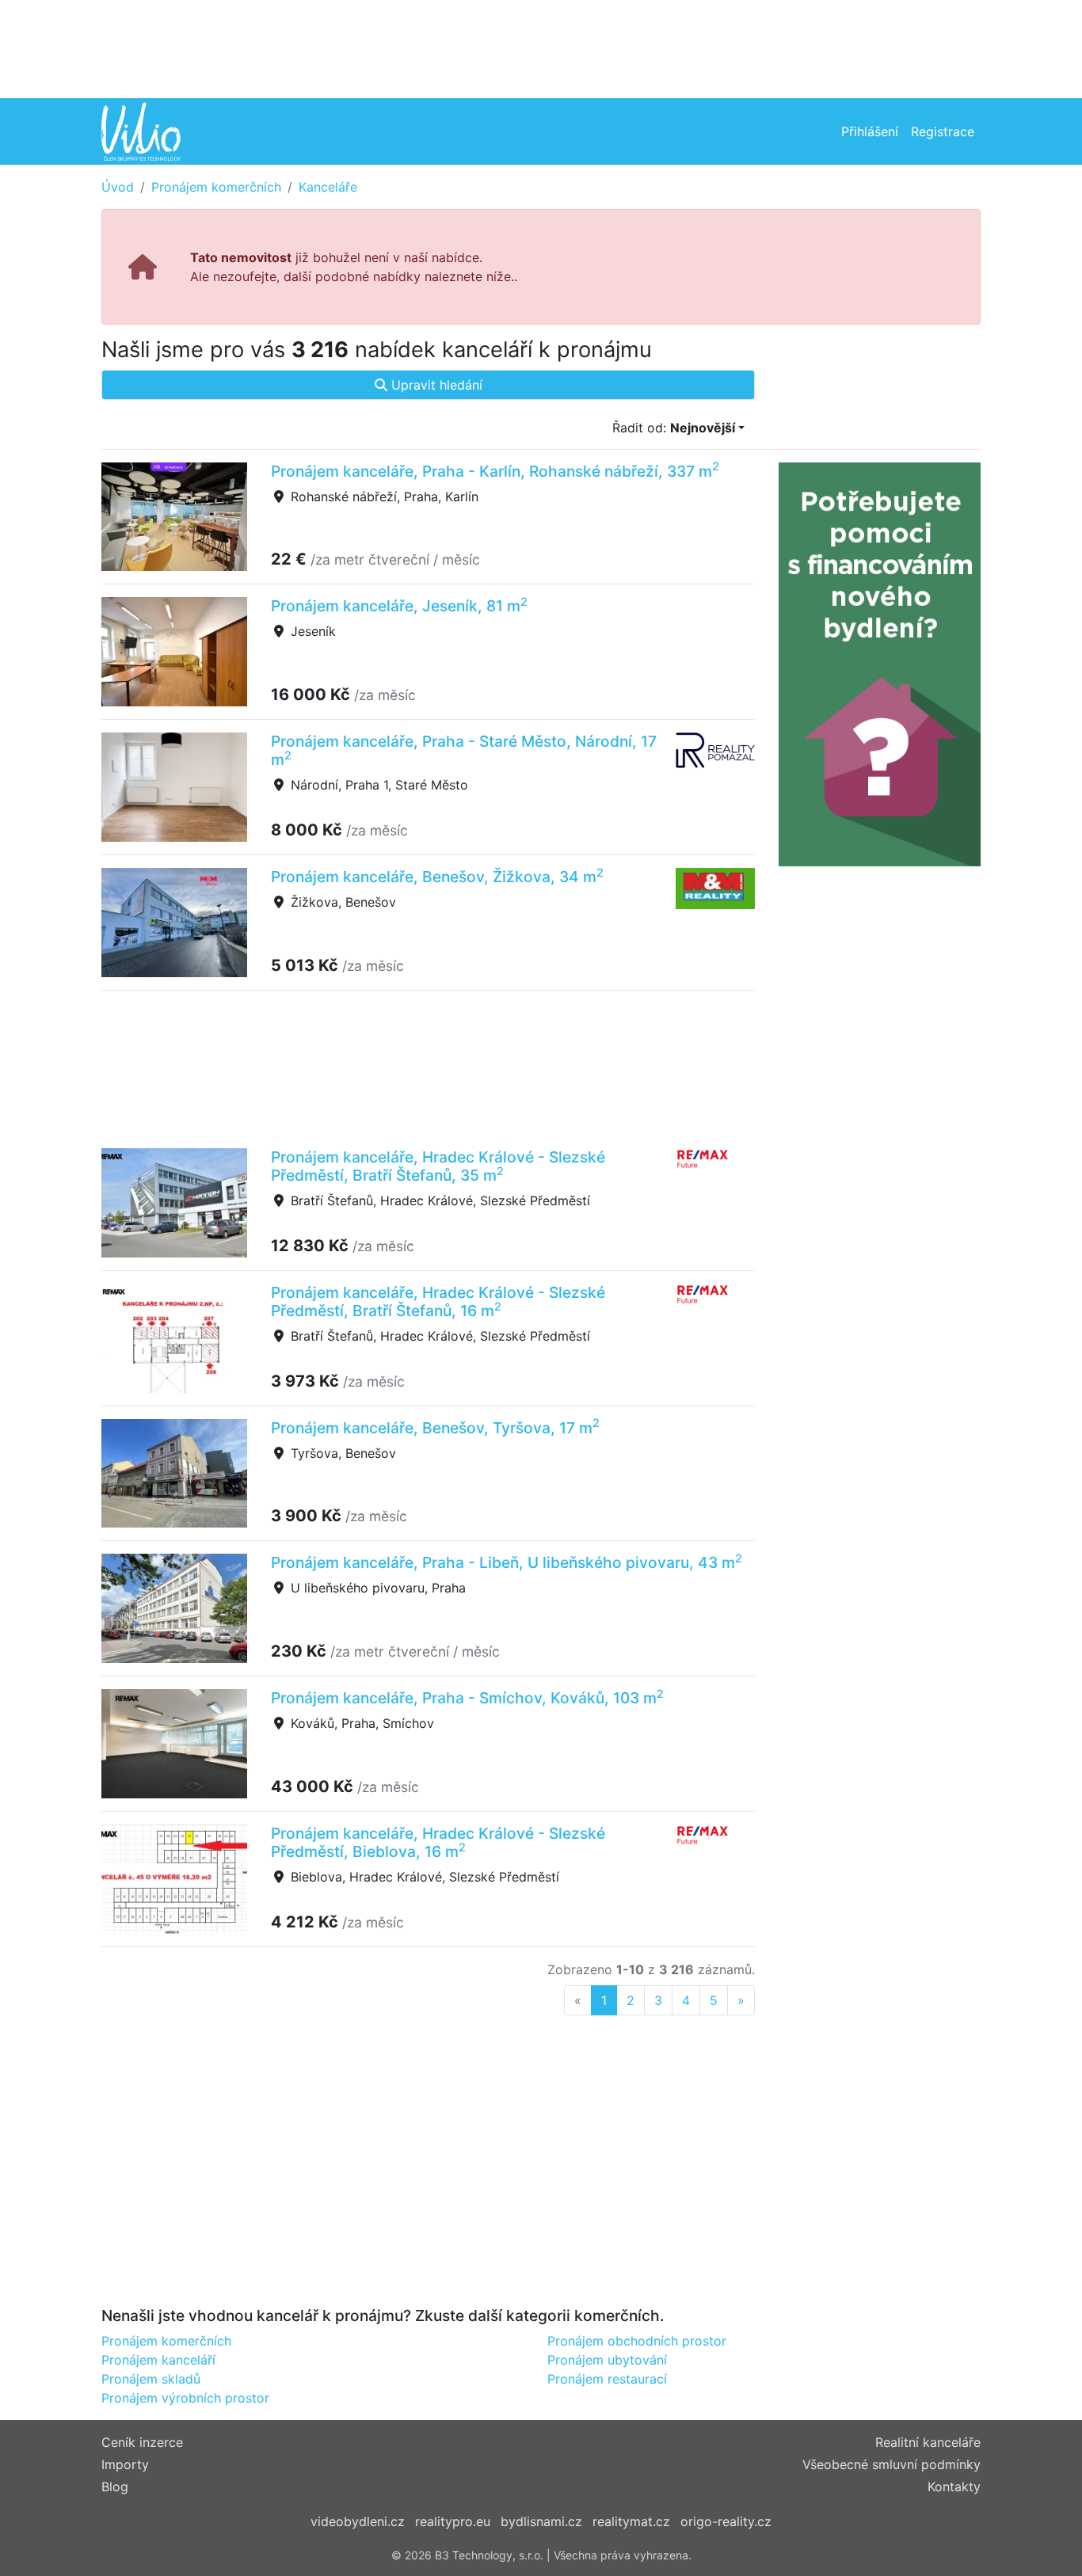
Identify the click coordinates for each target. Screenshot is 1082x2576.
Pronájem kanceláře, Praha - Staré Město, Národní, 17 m (464, 750)
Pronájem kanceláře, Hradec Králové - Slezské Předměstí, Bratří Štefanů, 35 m (438, 1166)
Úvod (118, 187)
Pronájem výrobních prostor (185, 2398)
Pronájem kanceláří (158, 2360)
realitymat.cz (631, 2521)
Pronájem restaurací (607, 2379)
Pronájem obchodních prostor (637, 2341)
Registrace (943, 131)
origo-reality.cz (726, 2521)
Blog (115, 2487)
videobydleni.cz (358, 2521)
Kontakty (954, 2487)
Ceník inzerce (142, 2442)
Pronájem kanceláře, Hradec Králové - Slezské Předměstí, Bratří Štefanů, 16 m (438, 1301)
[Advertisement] (541, 48)
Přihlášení (870, 131)
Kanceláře (328, 187)
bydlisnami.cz (541, 2521)
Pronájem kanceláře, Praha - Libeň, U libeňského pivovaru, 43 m (507, 1562)
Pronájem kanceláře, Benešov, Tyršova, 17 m (435, 1428)
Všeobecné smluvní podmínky (892, 2464)
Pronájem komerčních (216, 187)
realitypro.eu (453, 2521)
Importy (125, 2464)
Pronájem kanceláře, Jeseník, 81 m (399, 606)
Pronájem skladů (151, 2379)
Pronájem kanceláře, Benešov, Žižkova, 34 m (437, 877)
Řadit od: (674, 428)
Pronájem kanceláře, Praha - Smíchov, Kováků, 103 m (467, 1698)
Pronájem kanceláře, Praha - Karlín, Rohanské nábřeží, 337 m (495, 471)
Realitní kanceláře (928, 2442)
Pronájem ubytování (607, 2360)
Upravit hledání (435, 385)
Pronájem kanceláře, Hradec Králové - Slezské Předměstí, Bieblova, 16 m (438, 1842)
